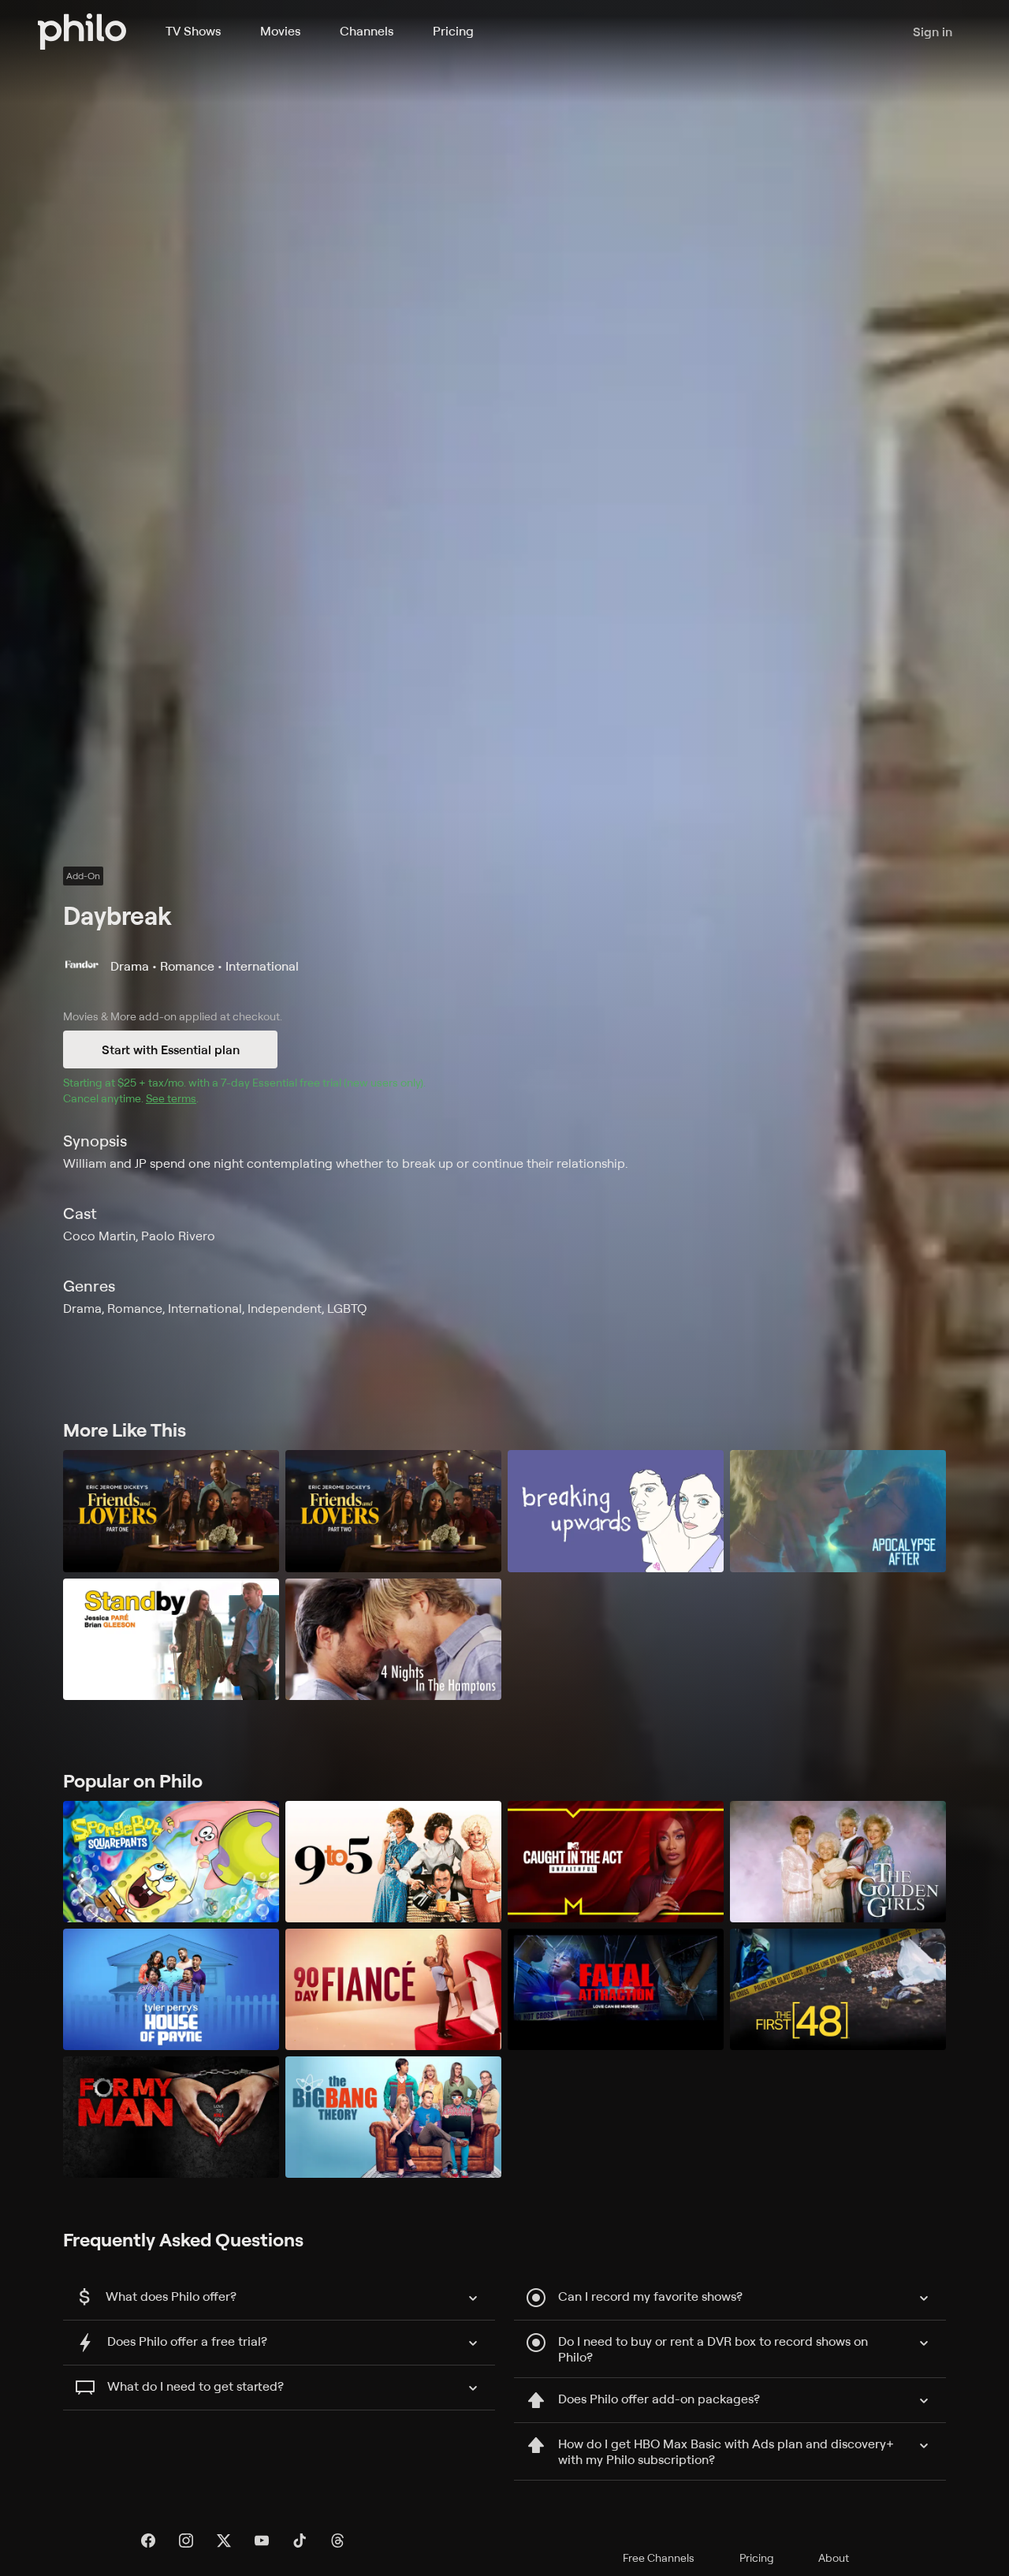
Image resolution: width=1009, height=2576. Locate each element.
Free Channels (659, 2557)
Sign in (933, 32)
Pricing (453, 31)
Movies (280, 31)
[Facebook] (148, 2541)
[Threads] (337, 2541)
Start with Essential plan (171, 1049)
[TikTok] (300, 2541)
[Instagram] (186, 2541)
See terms (171, 1098)
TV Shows (193, 31)
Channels (367, 31)
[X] (224, 2541)
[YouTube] (262, 2541)
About (834, 2557)
